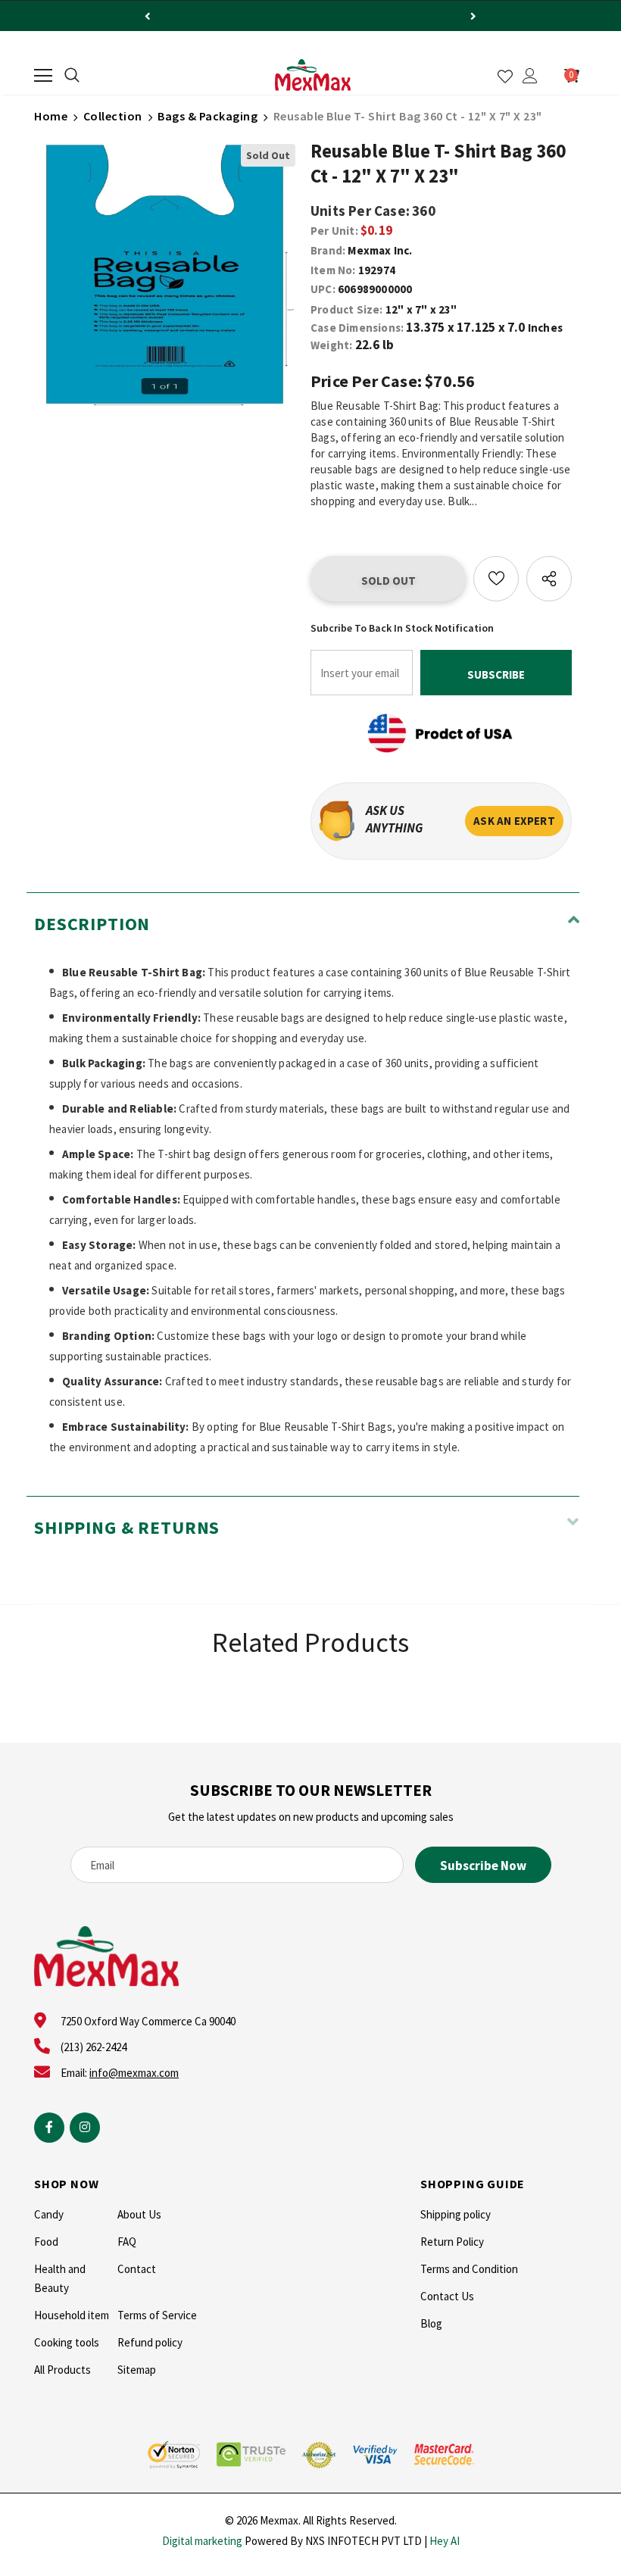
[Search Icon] (72, 76)
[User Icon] (530, 76)
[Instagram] (85, 2128)
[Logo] (313, 75)
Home (51, 116)
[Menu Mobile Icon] (43, 76)
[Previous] (148, 16)
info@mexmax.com (134, 2073)
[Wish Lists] (496, 579)
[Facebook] (49, 2128)
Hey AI (445, 2541)
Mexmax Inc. (380, 250)
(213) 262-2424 (94, 2047)
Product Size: (347, 309)
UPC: (323, 289)
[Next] (473, 16)
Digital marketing (202, 2541)
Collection (113, 116)
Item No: (333, 270)
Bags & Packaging (208, 116)
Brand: (328, 250)
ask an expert (514, 821)
